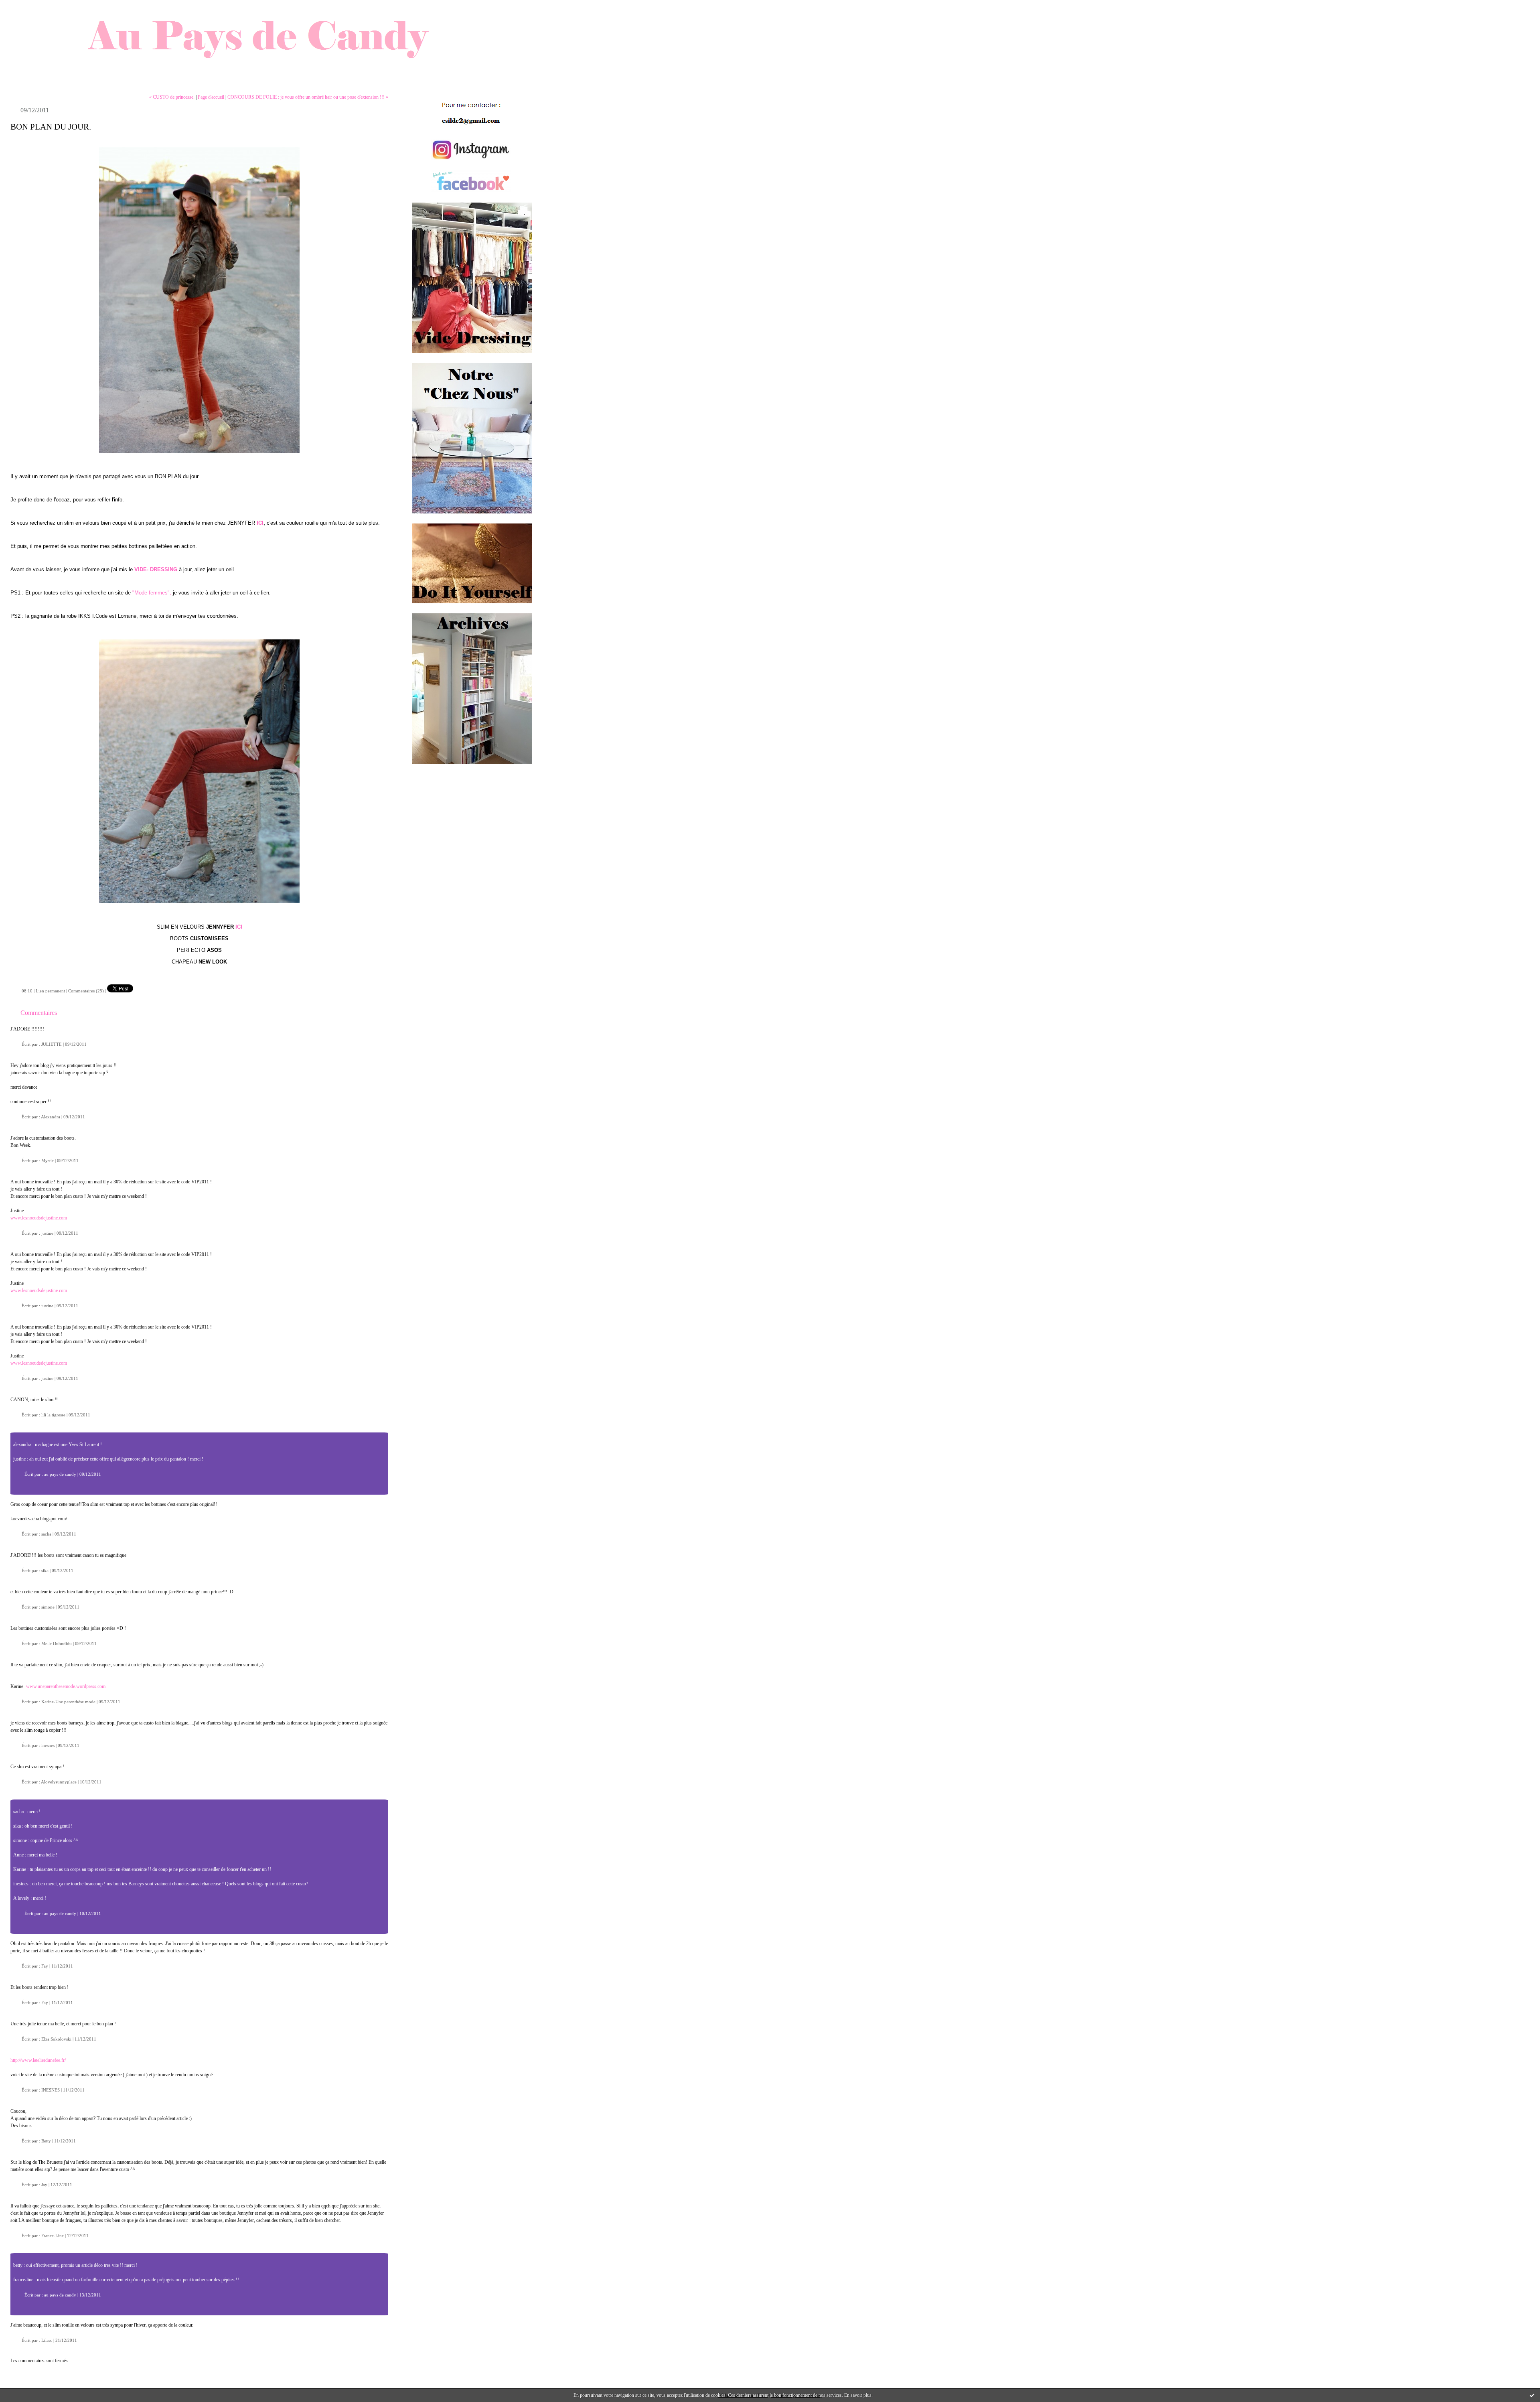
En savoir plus (858, 2395)
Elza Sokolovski (56, 2039)
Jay (44, 2185)
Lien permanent (50, 991)
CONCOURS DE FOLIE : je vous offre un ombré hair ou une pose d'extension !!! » (308, 97)
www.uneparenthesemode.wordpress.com (66, 1686)
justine (47, 1233)
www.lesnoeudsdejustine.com (39, 1218)
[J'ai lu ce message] (1532, 2395)
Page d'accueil (211, 97)
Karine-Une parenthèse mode (68, 1702)
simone (48, 1607)
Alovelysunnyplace (59, 1782)
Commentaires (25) (86, 991)
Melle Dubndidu (57, 1643)
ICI (259, 523)
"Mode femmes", (152, 593)
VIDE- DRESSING (155, 569)
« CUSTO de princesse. (172, 97)
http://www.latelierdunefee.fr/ (38, 2060)
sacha (46, 1534)
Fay (45, 1966)
